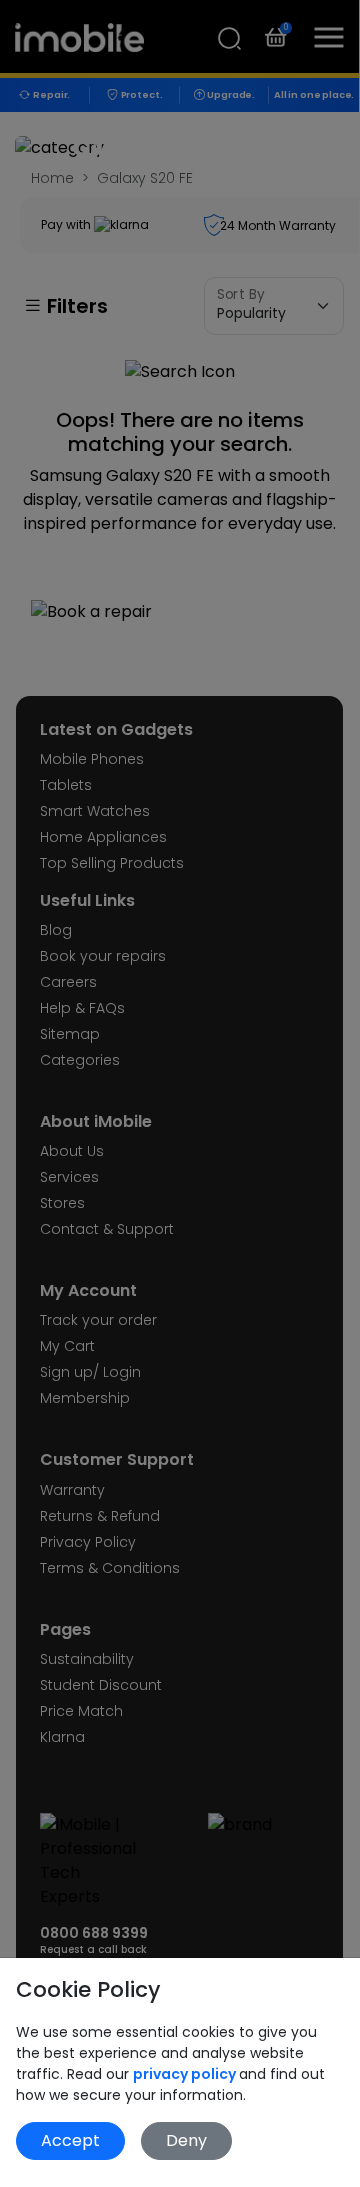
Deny (186, 2140)
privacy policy (186, 2074)
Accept (70, 2140)
